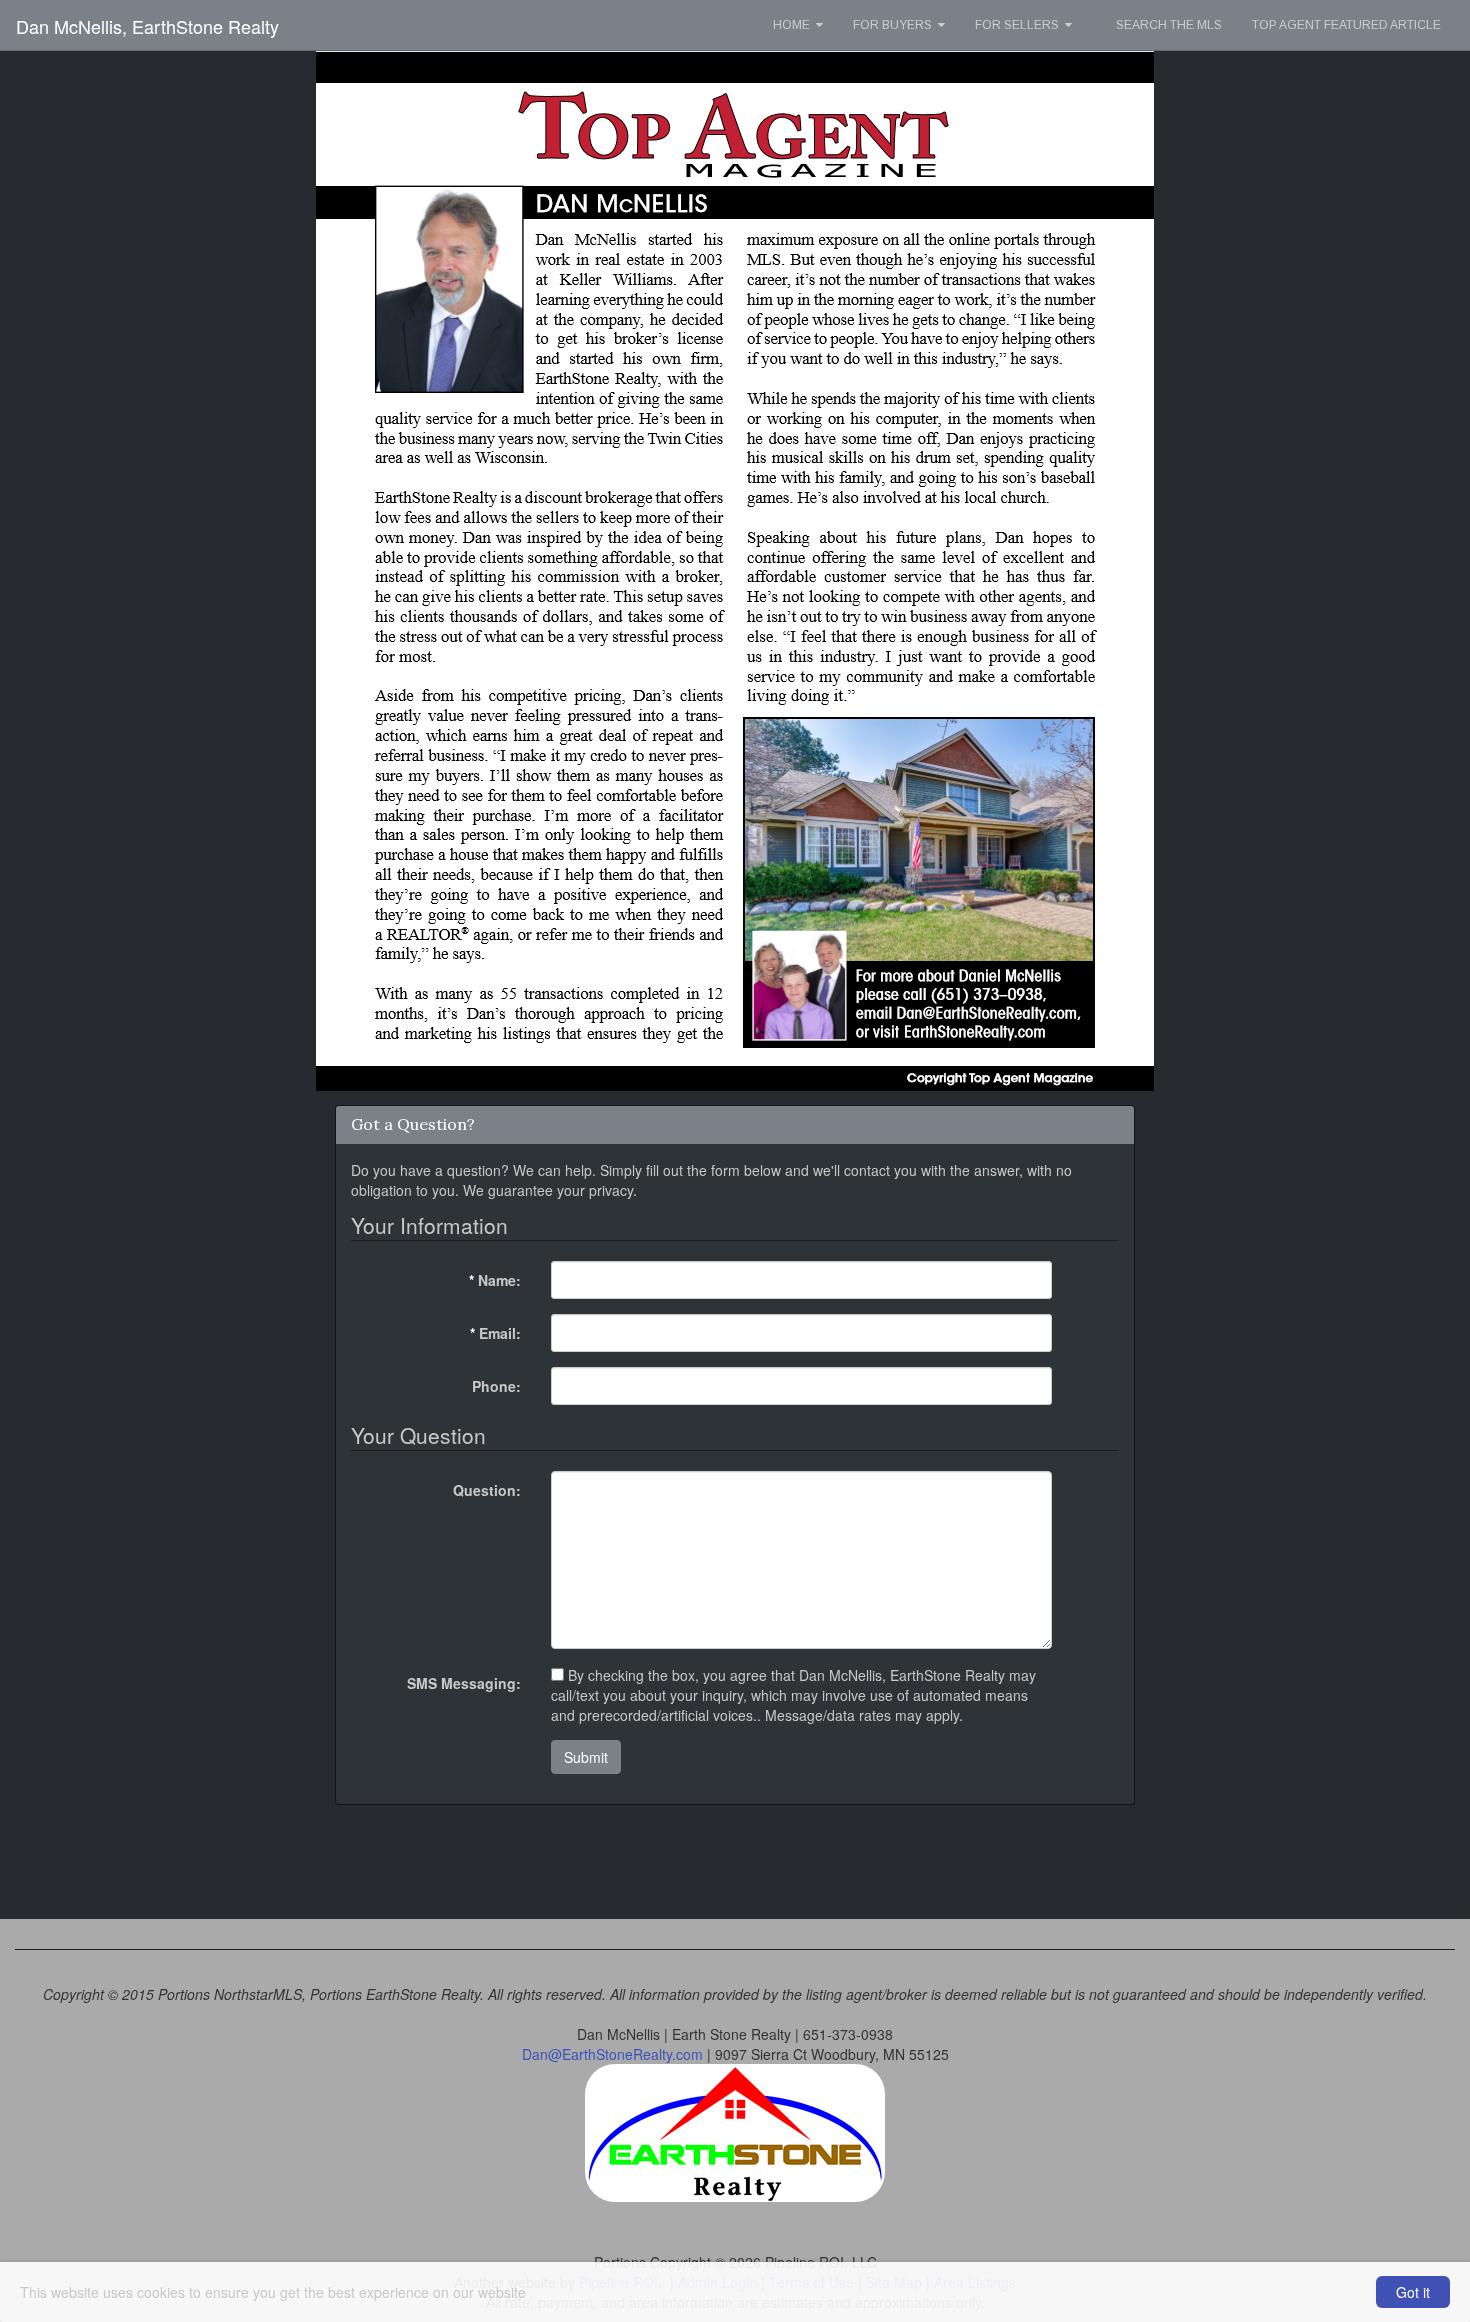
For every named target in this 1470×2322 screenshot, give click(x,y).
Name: (495, 1280)
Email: (495, 1333)
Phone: (496, 1386)
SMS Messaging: (464, 1683)
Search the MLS (1169, 25)
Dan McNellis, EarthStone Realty (147, 26)
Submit (586, 1757)
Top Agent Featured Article (1346, 25)
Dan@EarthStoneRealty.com (612, 2054)
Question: (487, 1490)
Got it (1413, 2292)
